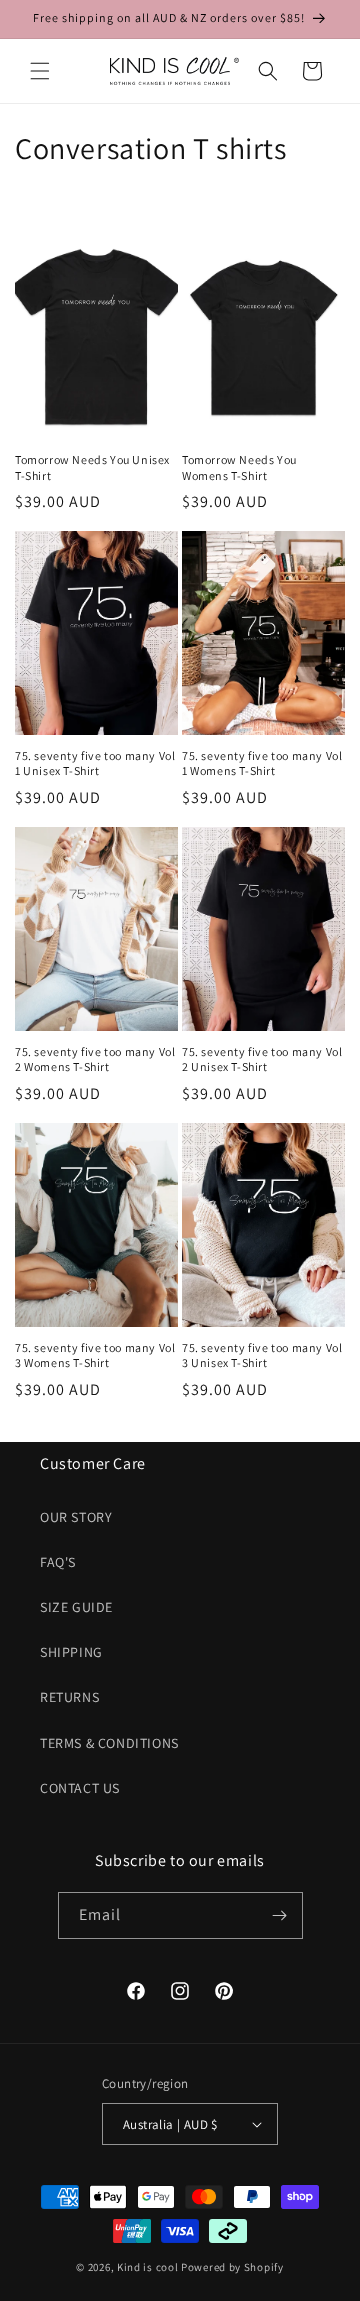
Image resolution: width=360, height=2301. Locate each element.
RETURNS (69, 1697)
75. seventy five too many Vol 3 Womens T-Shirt (95, 1355)
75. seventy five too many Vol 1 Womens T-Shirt (262, 763)
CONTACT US (80, 1788)
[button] (40, 71)
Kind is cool (147, 2267)
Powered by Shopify (232, 2267)
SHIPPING (71, 1652)
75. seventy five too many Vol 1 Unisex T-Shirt (95, 763)
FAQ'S (58, 1562)
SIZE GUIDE (76, 1607)
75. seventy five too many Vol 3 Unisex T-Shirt (262, 1355)
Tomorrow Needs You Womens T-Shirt (239, 467)
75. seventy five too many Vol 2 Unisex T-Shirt (262, 1059)
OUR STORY (76, 1517)
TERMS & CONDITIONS (109, 1743)
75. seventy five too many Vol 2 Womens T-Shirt (95, 1059)
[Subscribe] (280, 1915)
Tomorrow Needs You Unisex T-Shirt (92, 467)
